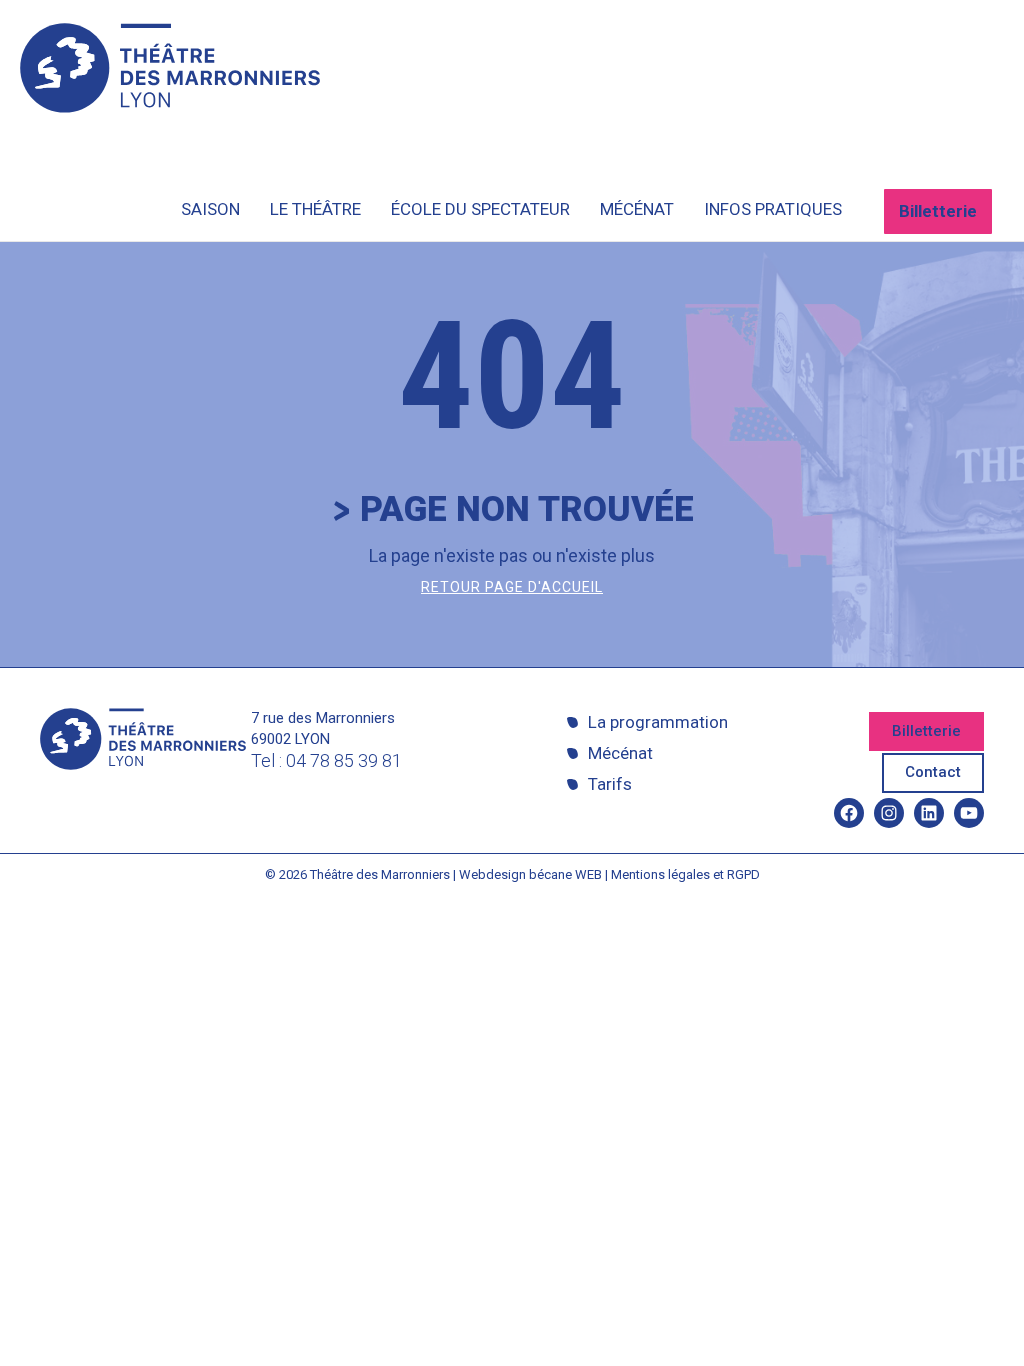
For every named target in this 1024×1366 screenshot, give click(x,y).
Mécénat (620, 753)
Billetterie (938, 211)
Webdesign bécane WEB (530, 874)
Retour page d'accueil (512, 587)
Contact (933, 772)
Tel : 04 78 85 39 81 (326, 760)
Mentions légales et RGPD (685, 874)
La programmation (658, 722)
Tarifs (610, 784)
